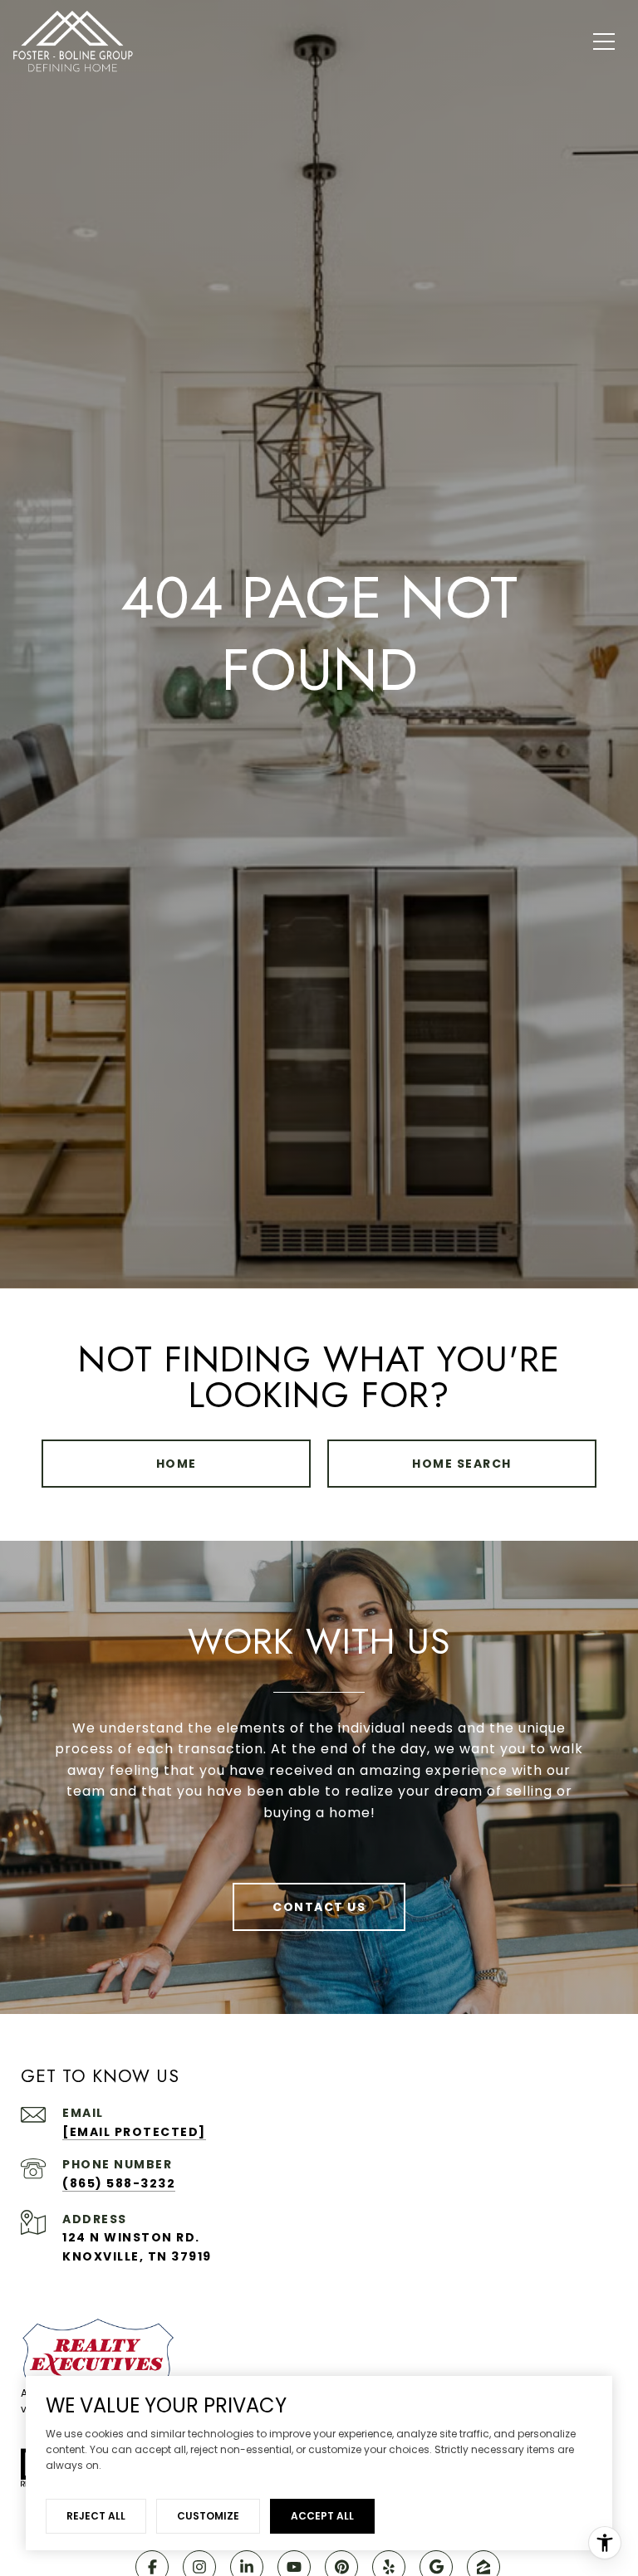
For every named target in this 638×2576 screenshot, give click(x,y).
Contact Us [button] (319, 1907)
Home (177, 1464)
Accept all (322, 2516)
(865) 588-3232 (119, 2183)
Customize (208, 2516)
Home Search (462, 1464)
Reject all (96, 2516)
